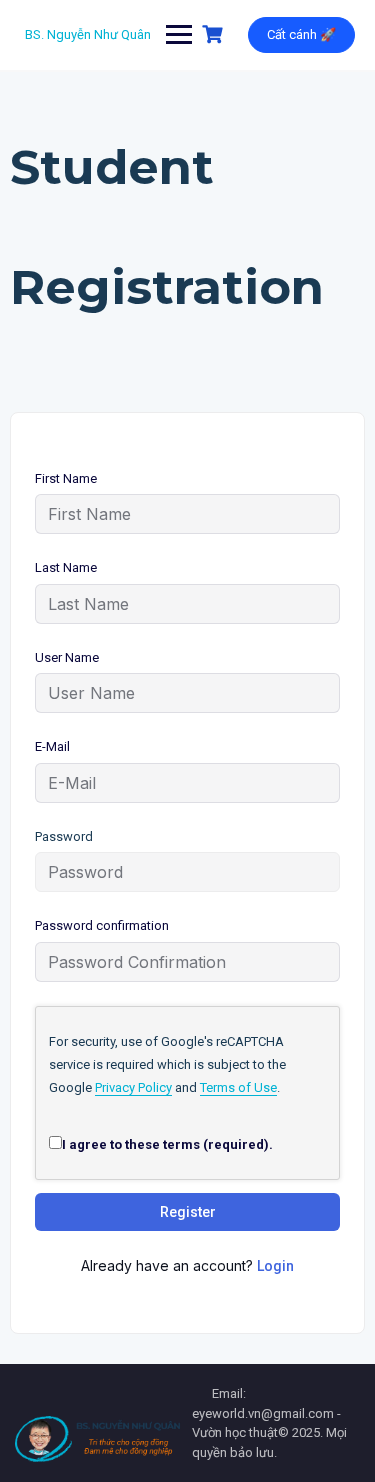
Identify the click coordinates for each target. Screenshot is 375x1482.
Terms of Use (238, 1087)
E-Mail (52, 746)
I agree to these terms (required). (167, 1144)
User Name (67, 657)
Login (275, 1266)
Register (188, 1212)
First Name (66, 478)
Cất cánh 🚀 (301, 34)
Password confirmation (102, 925)
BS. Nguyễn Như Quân (88, 34)
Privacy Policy (133, 1087)
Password (64, 836)
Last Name (66, 567)
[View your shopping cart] (215, 34)
